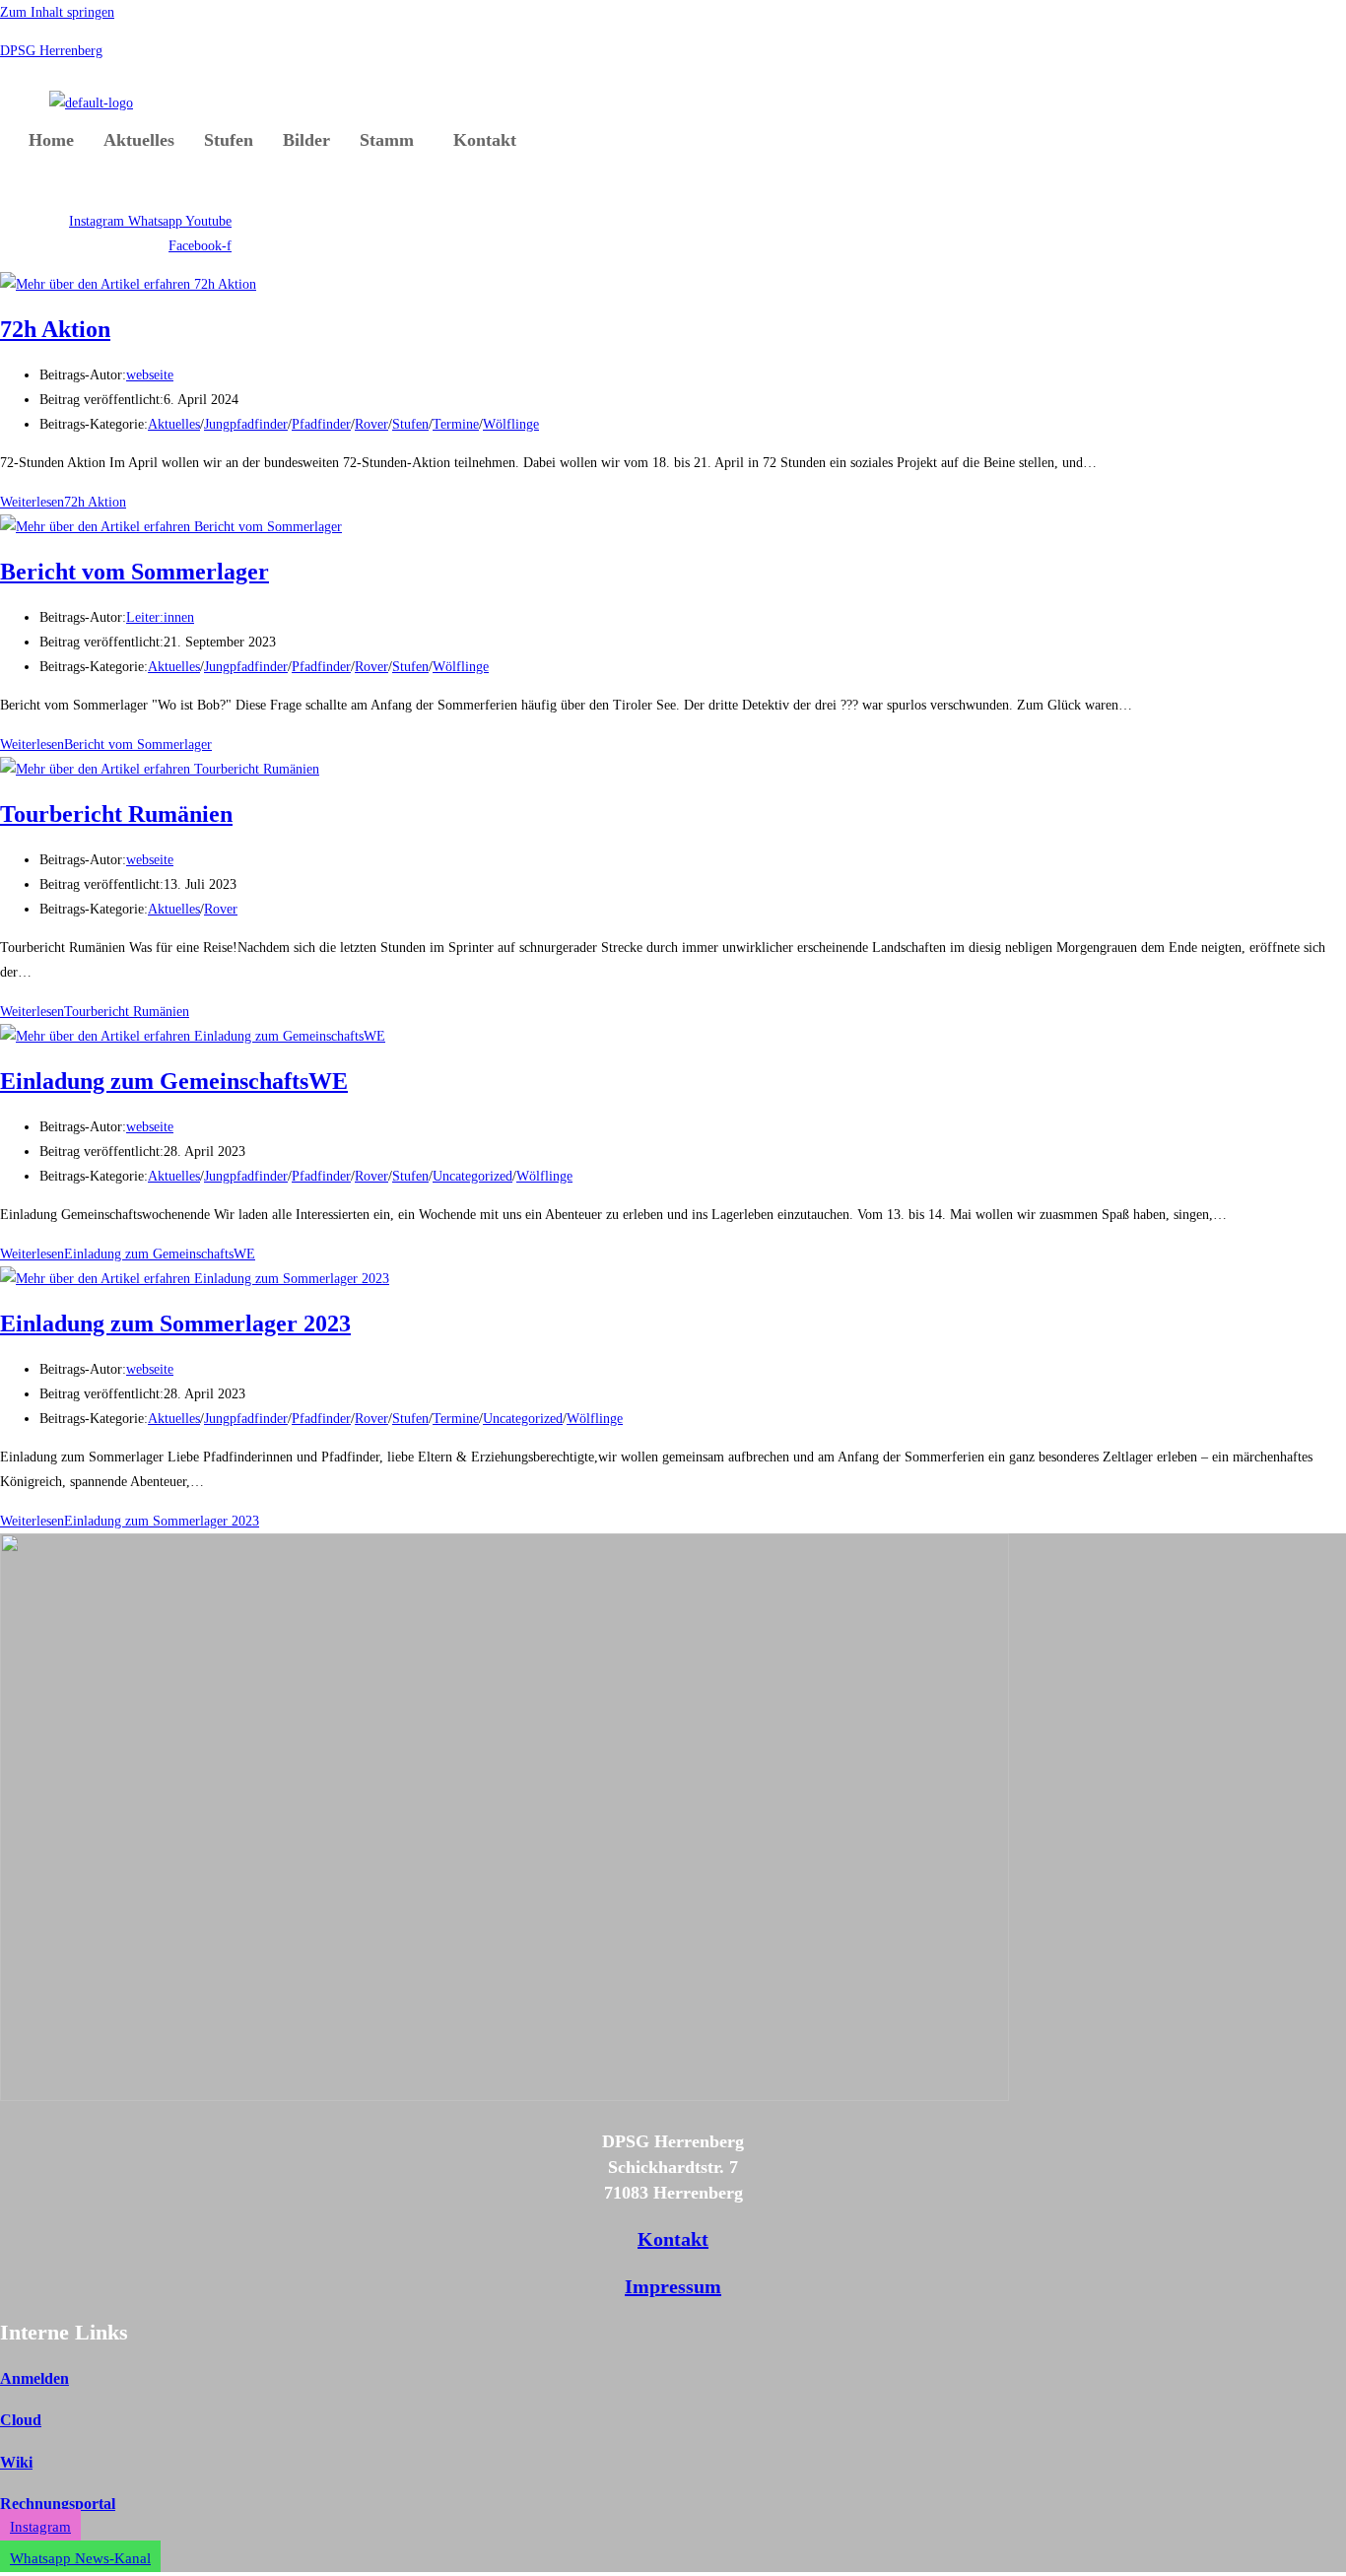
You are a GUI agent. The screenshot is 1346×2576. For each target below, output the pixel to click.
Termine (456, 424)
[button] (392, 140)
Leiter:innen (160, 617)
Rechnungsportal (58, 2504)
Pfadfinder (321, 424)
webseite (150, 375)
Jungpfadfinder (246, 424)
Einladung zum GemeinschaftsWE (174, 1081)
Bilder (306, 140)
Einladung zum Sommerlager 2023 (175, 1323)
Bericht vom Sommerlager (135, 572)
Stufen (229, 140)
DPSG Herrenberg (51, 51)
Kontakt (485, 140)
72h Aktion (55, 329)
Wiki (16, 2462)
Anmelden (34, 2378)
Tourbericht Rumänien (116, 814)
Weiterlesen (63, 502)
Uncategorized (472, 1176)
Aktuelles (139, 140)
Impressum (673, 2286)
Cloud (21, 2420)
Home (51, 140)
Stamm (387, 140)
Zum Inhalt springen (57, 12)
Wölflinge (511, 424)
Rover (371, 424)
